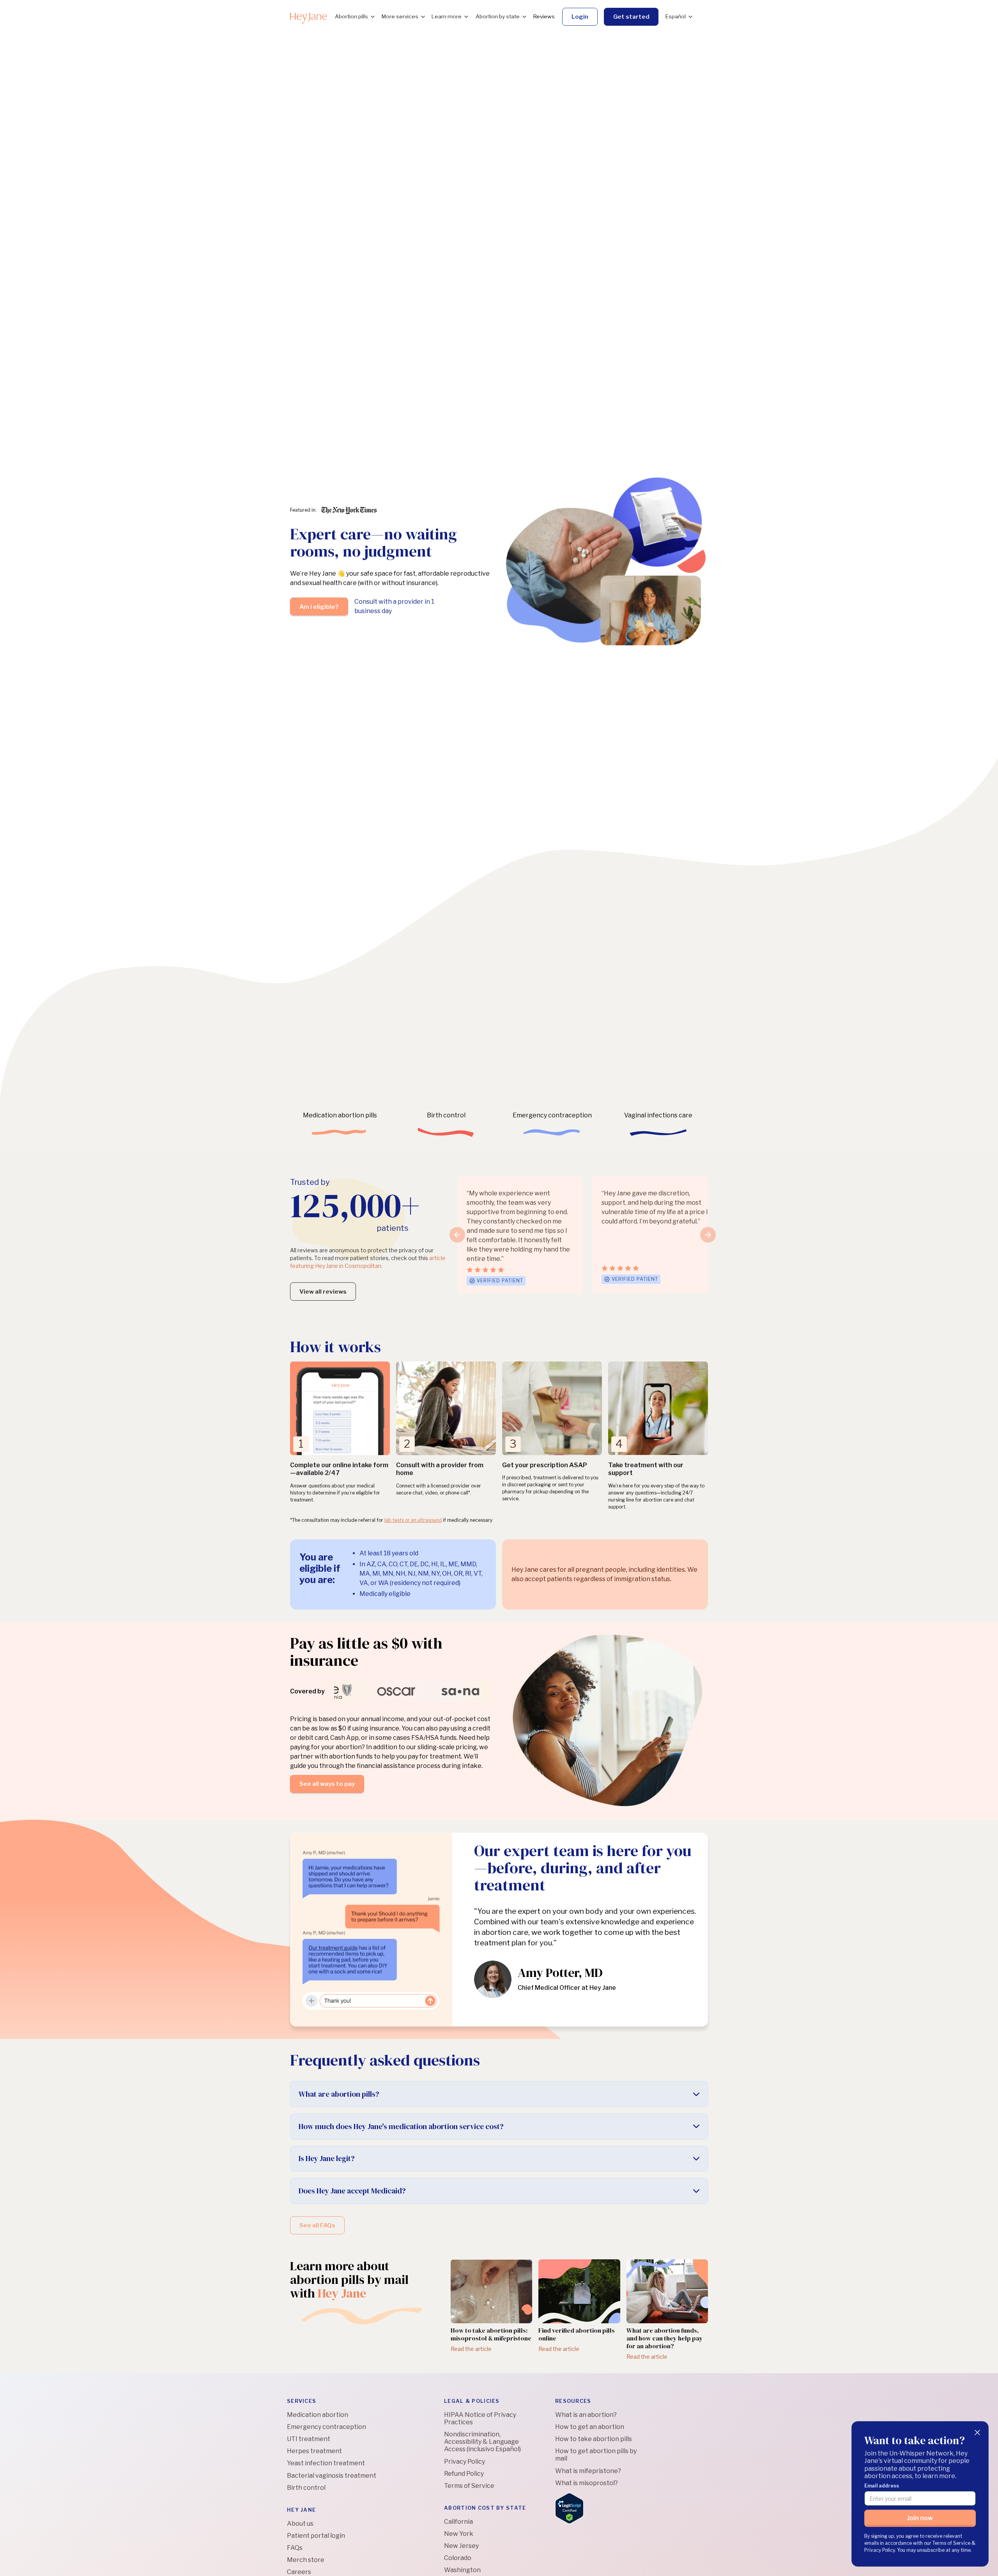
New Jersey (461, 2546)
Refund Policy (464, 2474)
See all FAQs (317, 2225)
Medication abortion (318, 2415)
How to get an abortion (590, 2427)
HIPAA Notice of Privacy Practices (480, 2418)
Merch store (306, 2560)
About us (300, 2524)
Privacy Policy (464, 2462)
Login (580, 17)
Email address (882, 2486)
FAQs (295, 2548)
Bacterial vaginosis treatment (332, 2476)
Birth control (306, 2488)
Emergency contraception (326, 2427)
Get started (631, 17)
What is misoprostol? (587, 2483)
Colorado (458, 2558)
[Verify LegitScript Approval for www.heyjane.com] (569, 2508)
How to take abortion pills (594, 2439)
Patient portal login (316, 2536)
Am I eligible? (319, 607)
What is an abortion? (586, 2415)
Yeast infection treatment (326, 2463)
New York (459, 2534)
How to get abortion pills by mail (596, 2455)
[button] (354, 17)
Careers (299, 2572)
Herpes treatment (314, 2451)
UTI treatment (309, 2439)
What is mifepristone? (588, 2471)
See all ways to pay (327, 1784)
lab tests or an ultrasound (413, 1520)
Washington (462, 2570)
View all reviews (323, 1292)
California (458, 2522)
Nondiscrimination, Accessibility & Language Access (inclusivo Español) (482, 2442)
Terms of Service (469, 2486)
